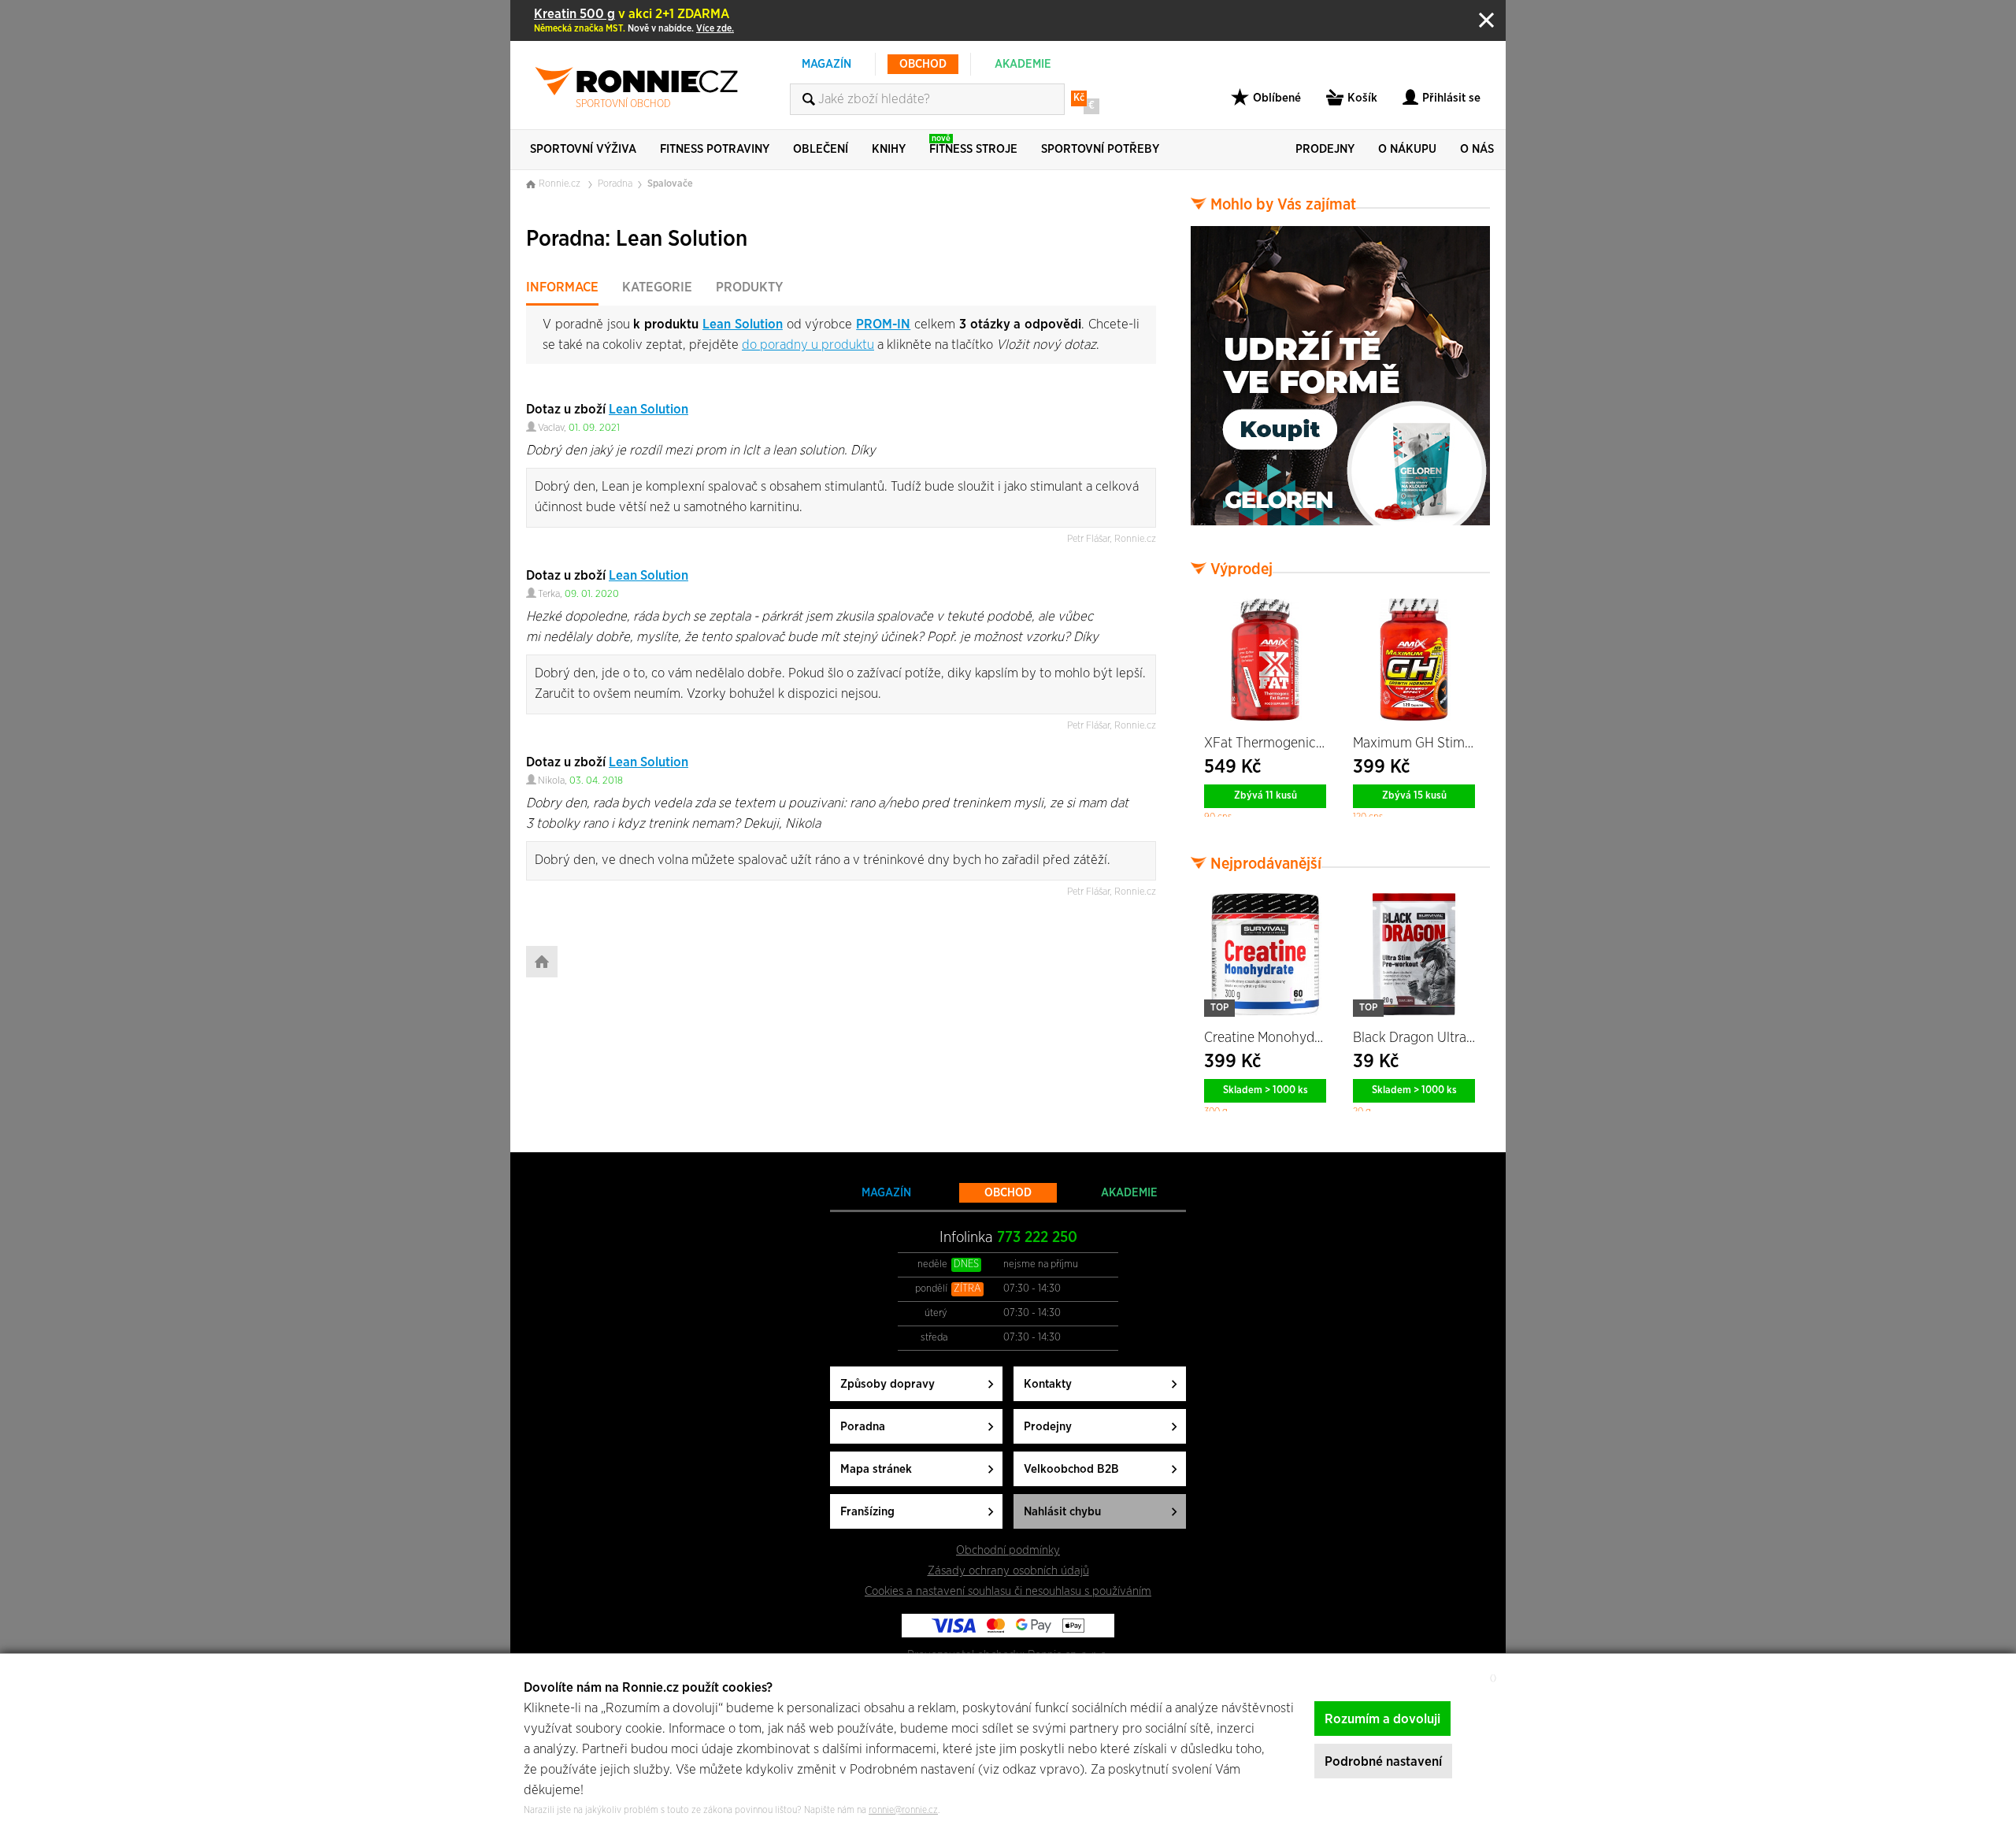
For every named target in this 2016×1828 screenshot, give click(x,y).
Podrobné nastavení (1383, 1761)
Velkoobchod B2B (1071, 1469)
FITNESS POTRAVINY (715, 149)
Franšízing (867, 1512)
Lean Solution (743, 324)
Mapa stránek (876, 1469)
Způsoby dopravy (888, 1384)
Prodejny (1048, 1427)
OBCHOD (923, 64)
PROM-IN (883, 324)
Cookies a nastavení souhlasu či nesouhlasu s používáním (1008, 1591)
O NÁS (1477, 149)
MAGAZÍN (826, 64)
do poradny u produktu (808, 345)
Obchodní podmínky (1008, 1550)
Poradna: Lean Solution (637, 239)
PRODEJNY (1325, 149)
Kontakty (1048, 1384)
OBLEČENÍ (821, 149)
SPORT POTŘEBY (1100, 149)
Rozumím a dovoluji (1382, 1719)
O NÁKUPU (1407, 149)
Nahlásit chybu (1062, 1512)
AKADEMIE (1023, 64)
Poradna (615, 184)
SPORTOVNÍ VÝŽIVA (583, 149)
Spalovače (670, 184)
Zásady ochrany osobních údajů (1008, 1571)
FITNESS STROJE (973, 145)
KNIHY (889, 149)
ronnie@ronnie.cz (903, 1810)
